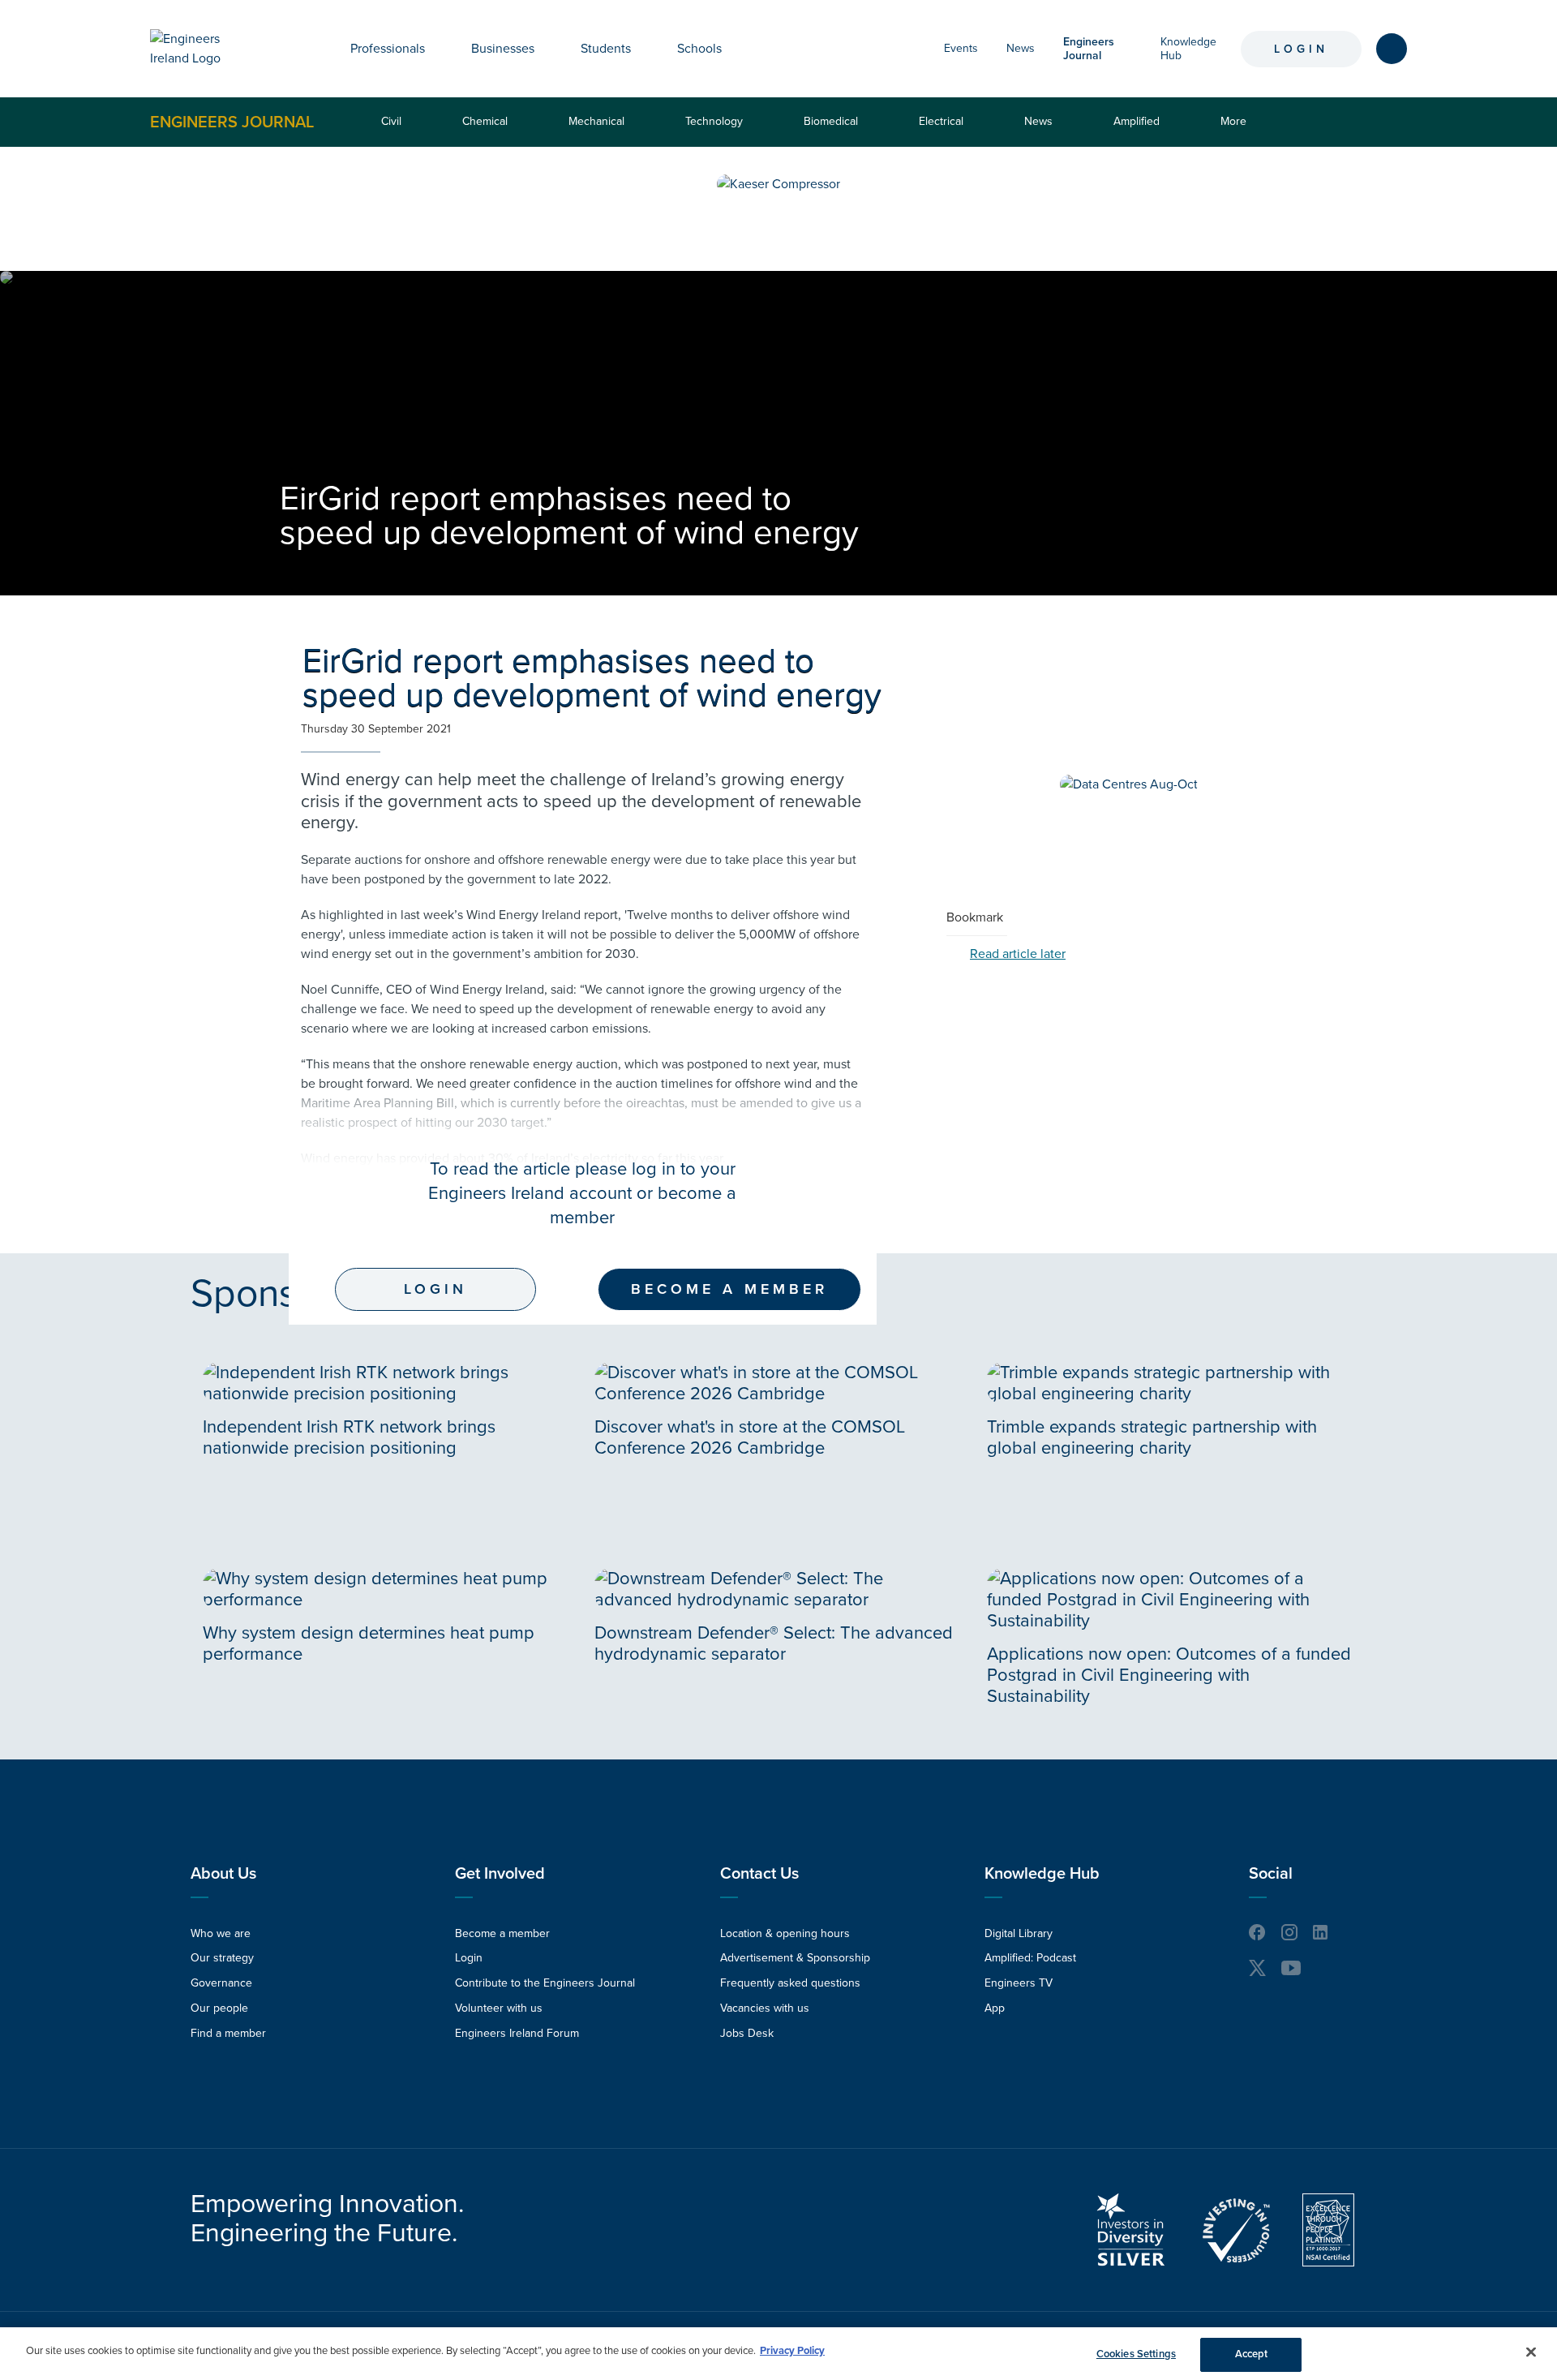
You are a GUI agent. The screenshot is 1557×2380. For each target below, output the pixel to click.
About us (223, 1874)
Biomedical (831, 121)
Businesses (503, 49)
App (995, 2008)
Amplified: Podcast (1030, 1958)
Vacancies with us (765, 2008)
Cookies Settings (1136, 2354)
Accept (1252, 2354)
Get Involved (500, 1874)
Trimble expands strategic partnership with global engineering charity (1152, 1437)
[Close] (1531, 2352)
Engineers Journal (232, 122)
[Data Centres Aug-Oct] (1129, 784)
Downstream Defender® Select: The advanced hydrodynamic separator (774, 1643)
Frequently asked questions (790, 1983)
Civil (391, 121)
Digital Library (1019, 1933)
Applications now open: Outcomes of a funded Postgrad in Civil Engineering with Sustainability (1169, 1675)
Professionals (388, 49)
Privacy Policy (792, 2351)
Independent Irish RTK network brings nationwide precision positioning (349, 1437)
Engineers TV (1019, 1983)
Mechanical (596, 121)
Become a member (729, 1289)
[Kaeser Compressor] (778, 184)
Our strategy (222, 1958)
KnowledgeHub (1188, 49)
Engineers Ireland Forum (517, 2033)
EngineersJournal (1089, 49)
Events (961, 48)
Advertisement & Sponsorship (795, 1958)
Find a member (228, 2033)
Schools (699, 49)
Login (1301, 49)
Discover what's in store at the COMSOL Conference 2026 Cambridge (750, 1437)
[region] (778, 2354)
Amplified (1137, 121)
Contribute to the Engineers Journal (545, 1983)
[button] (437, 49)
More (1237, 130)
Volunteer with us (499, 2008)
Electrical (941, 121)
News (1021, 48)
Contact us (759, 1874)
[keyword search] (1392, 49)
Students (606, 49)
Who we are (221, 1933)
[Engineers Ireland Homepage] (204, 49)
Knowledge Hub (1042, 1874)
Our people (219, 2008)
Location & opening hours (785, 1933)
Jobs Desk (747, 2033)
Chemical (485, 121)
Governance (221, 1983)
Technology (714, 121)
